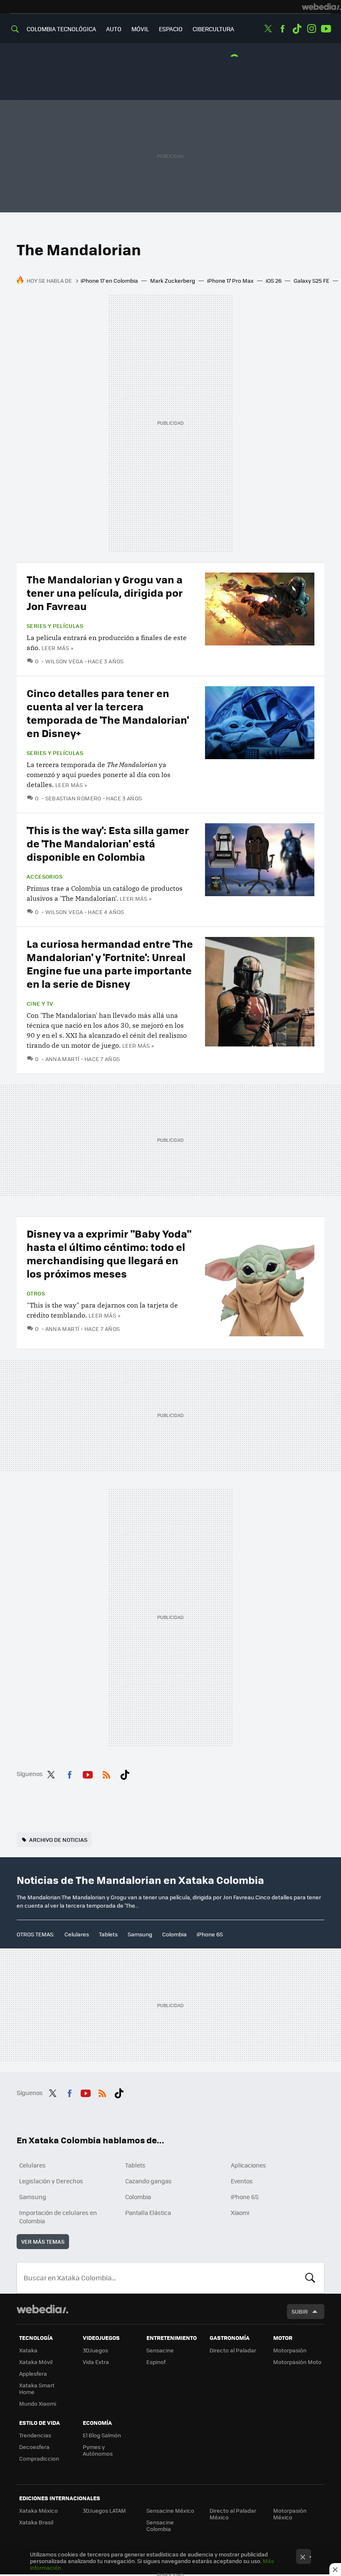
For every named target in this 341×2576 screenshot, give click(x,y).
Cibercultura (213, 29)
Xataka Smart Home (37, 2388)
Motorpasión (290, 2350)
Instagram (311, 29)
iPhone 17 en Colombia (109, 280)
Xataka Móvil (36, 2362)
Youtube (326, 29)
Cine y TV (40, 1004)
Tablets (108, 1934)
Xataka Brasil (36, 2522)
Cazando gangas (148, 2181)
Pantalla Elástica (148, 2212)
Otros (36, 1293)
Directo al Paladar (233, 2350)
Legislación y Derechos (51, 2181)
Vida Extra (96, 2362)
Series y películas (55, 626)
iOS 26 (274, 280)
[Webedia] (321, 7)
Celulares (77, 1934)
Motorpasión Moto (297, 2362)
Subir (300, 2311)
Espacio (171, 29)
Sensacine (160, 2350)
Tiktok (297, 29)
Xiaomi (240, 2212)
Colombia (174, 1934)
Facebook (282, 29)
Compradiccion (39, 2458)
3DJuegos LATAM (104, 2510)
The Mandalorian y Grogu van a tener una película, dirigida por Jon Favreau (105, 592)
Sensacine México (170, 2510)
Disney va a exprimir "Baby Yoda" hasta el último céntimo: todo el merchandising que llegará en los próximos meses (109, 1253)
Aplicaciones (248, 2165)
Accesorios (44, 877)
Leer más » (57, 648)
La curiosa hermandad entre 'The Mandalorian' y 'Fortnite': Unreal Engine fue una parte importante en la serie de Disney (110, 963)
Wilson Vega (64, 661)
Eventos (242, 2181)
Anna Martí (62, 1059)
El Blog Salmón (102, 2435)
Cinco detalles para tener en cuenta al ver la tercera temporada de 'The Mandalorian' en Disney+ (108, 713)
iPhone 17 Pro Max (230, 280)
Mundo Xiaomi (38, 2403)
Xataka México (38, 2510)
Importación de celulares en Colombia (58, 2217)
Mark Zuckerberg (173, 280)
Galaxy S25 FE (311, 280)
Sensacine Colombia (160, 2525)
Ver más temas (43, 2241)
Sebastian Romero (73, 798)
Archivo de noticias (58, 1840)
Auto (114, 29)
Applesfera (33, 2373)
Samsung (140, 1934)
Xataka (28, 2350)
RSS (106, 1773)
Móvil (140, 29)
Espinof (156, 2362)
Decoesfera (34, 2447)
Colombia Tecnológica (61, 29)
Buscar (310, 2278)
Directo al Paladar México (233, 2514)
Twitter (268, 29)
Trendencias (35, 2435)
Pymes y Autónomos (98, 2450)
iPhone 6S (210, 1934)
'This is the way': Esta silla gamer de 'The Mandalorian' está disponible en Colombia (108, 843)
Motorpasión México (290, 2514)
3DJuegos (95, 2350)
